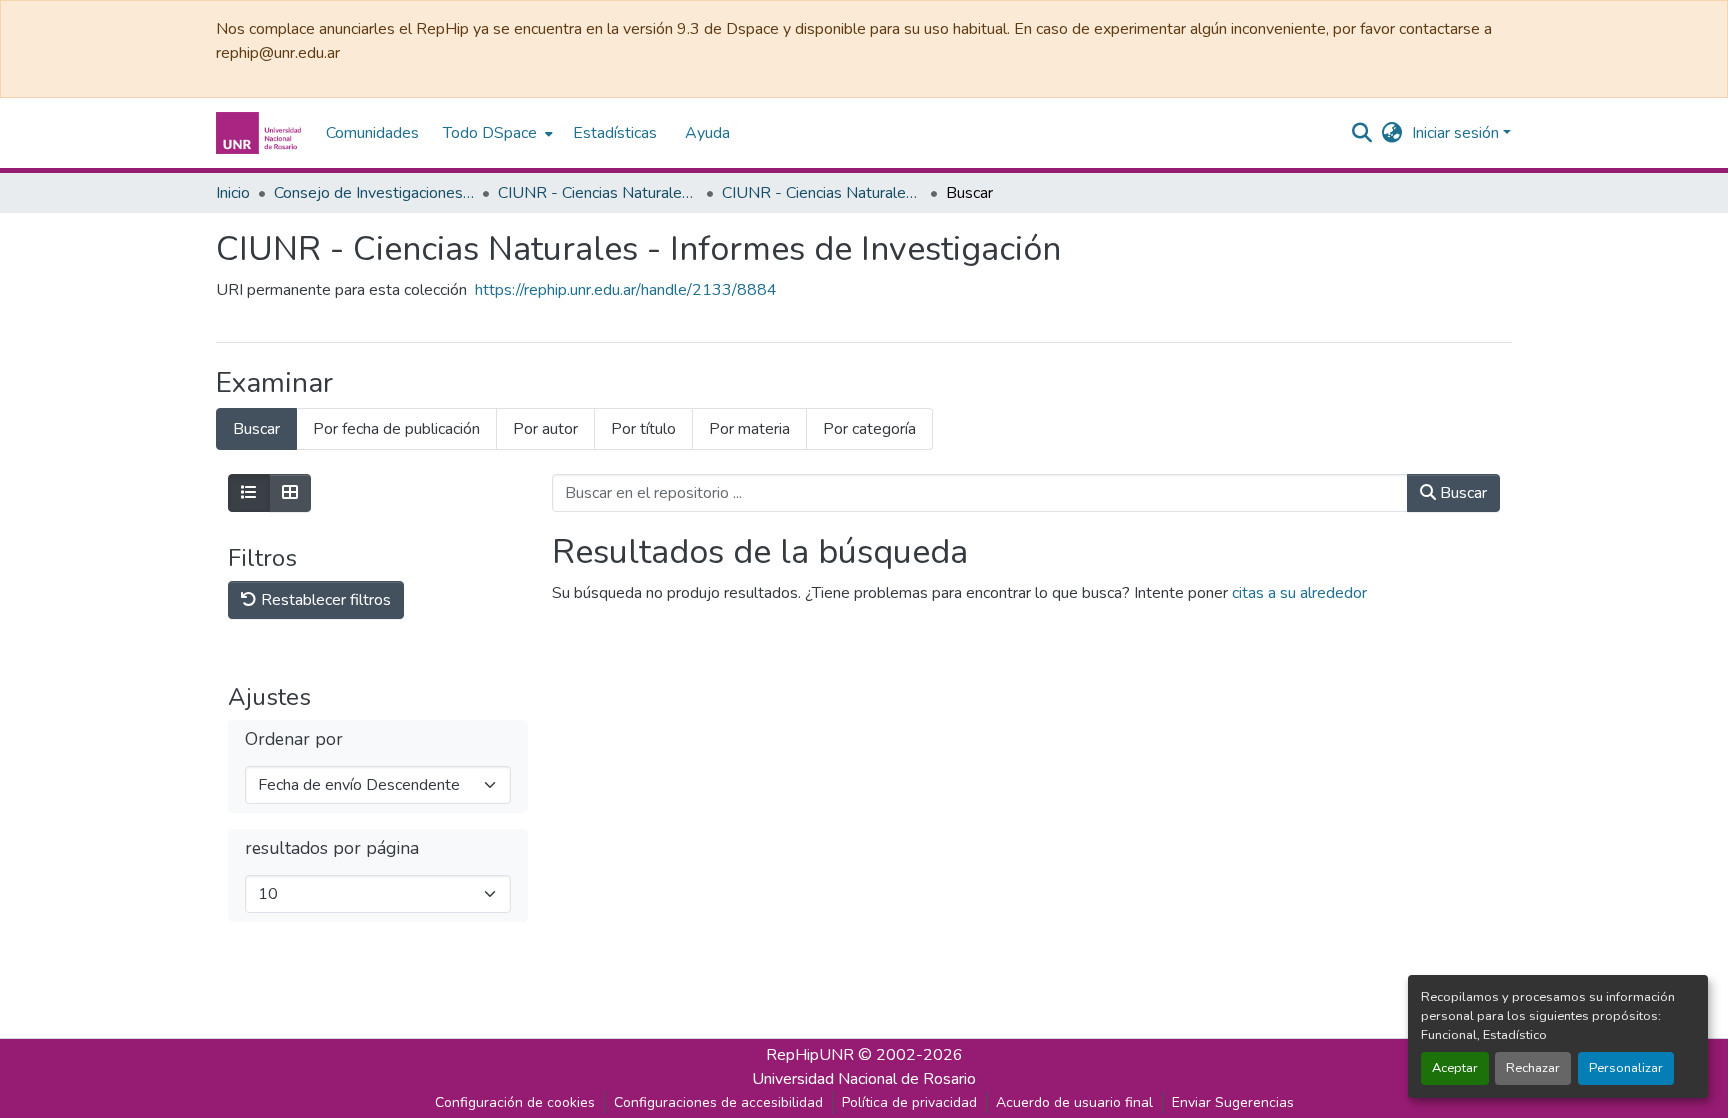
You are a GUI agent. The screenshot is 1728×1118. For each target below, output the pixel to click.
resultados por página (332, 848)
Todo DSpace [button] (490, 133)
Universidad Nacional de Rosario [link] (864, 1079)
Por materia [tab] (749, 429)
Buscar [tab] (256, 429)
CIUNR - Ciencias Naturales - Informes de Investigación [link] (822, 193)
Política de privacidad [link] (909, 1102)
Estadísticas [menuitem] (615, 133)
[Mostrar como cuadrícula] (290, 493)
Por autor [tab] (545, 429)
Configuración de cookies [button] (515, 1102)
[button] (261, 133)
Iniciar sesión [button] (1457, 133)
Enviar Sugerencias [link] (1233, 1102)
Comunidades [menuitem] (372, 133)
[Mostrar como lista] (249, 493)
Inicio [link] (233, 193)
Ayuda (707, 133)
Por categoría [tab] (869, 429)
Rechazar (1533, 1068)
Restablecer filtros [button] (324, 600)
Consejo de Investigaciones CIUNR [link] (374, 193)
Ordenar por (294, 739)
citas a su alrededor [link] (1299, 593)
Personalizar (1626, 1068)
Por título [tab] (643, 429)
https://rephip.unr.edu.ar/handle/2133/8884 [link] (626, 290)
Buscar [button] (1461, 493)
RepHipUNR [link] (810, 1055)
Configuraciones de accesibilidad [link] (718, 1102)
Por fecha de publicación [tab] (396, 429)
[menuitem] (496, 133)
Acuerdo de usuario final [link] (1074, 1102)
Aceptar (1455, 1068)
